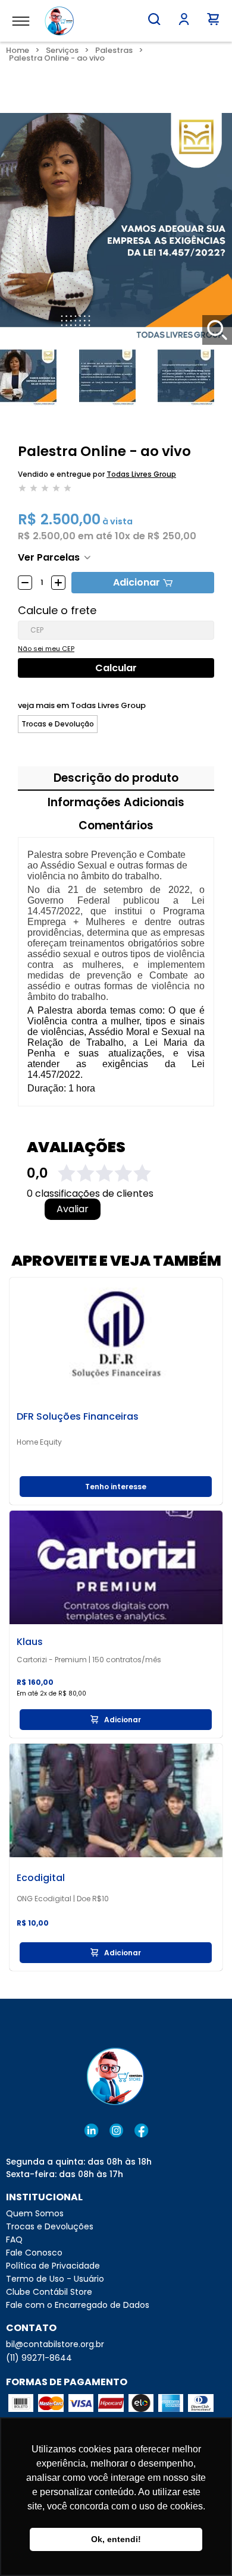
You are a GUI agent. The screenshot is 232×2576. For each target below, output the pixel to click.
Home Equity (39, 1442)
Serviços (62, 50)
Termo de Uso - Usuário (55, 2279)
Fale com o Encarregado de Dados (78, 2305)
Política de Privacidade (53, 2266)
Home (18, 50)
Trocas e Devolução (58, 724)
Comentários (116, 825)
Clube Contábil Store (49, 2292)
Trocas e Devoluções (50, 2226)
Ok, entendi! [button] (116, 2539)
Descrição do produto (116, 778)
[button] (154, 19)
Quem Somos (35, 2213)
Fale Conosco (34, 2253)
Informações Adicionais (116, 802)
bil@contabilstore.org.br (55, 2344)
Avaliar (73, 1209)
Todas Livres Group (141, 474)
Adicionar (137, 582)
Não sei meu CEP (46, 649)
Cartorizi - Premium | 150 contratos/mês (89, 1660)
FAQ (14, 2240)
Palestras (114, 50)
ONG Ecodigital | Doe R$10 (63, 1899)
